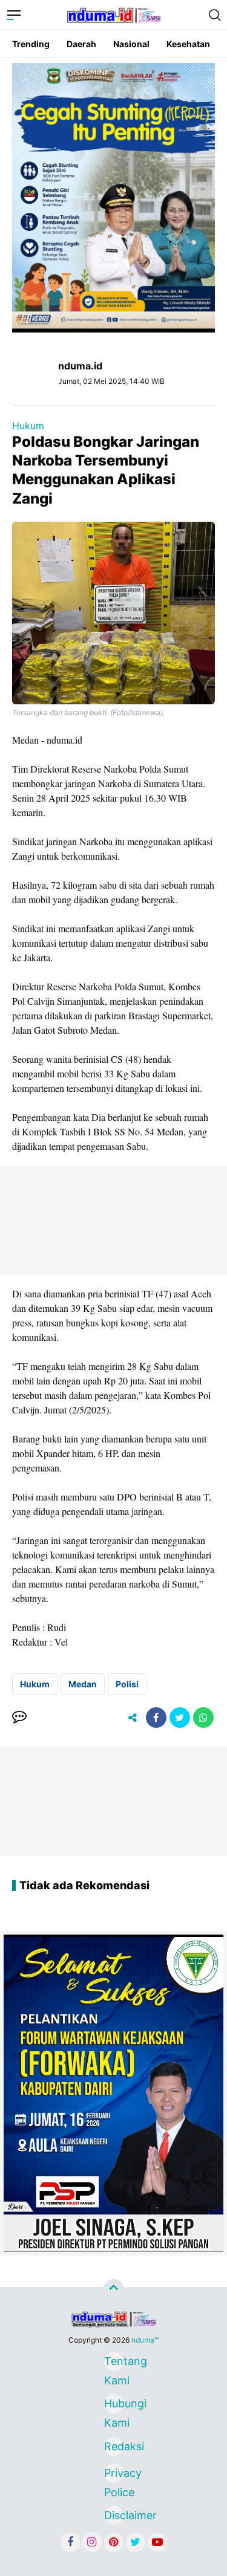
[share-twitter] (180, 1718)
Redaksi (114, 2446)
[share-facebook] (156, 1718)
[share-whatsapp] (203, 1718)
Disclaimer (114, 2515)
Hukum (28, 426)
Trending (31, 44)
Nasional (131, 44)
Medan (83, 1684)
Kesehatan (188, 44)
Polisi (127, 1684)
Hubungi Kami (114, 2405)
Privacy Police (114, 2475)
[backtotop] (114, 2289)
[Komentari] (19, 1718)
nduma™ (145, 2340)
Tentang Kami (114, 2363)
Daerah (81, 44)
